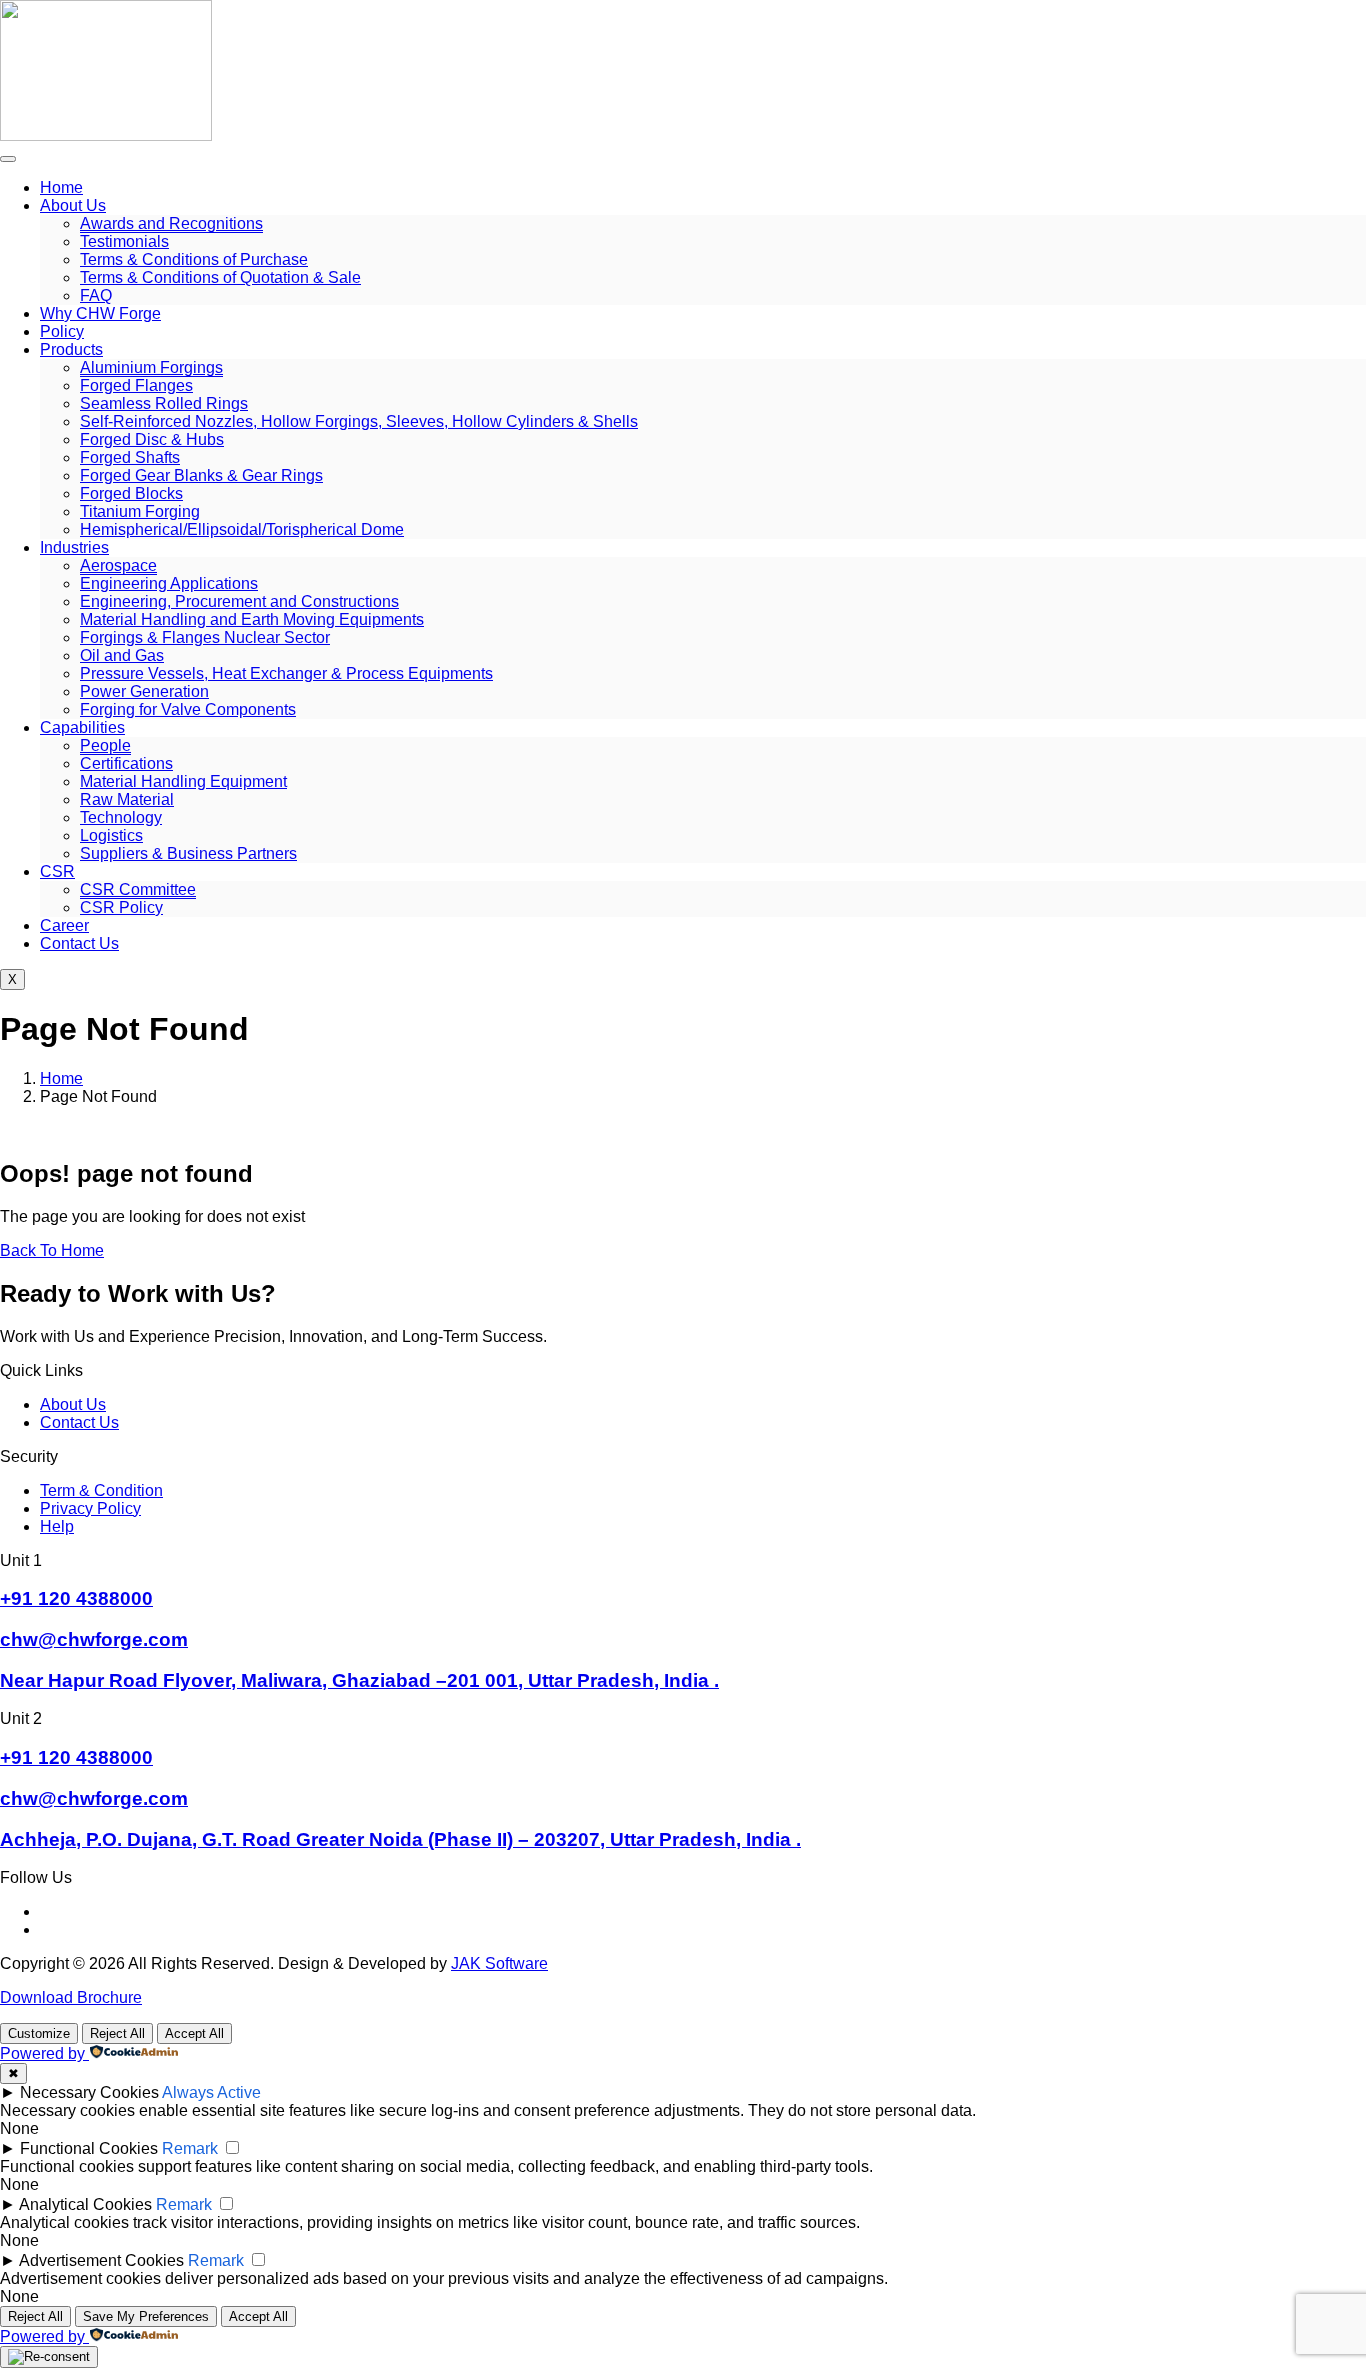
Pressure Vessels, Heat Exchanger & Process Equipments (286, 673)
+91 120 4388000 (76, 1598)
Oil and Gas (122, 655)
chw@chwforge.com (94, 1639)
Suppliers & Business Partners (188, 853)
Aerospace (118, 565)
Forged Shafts (130, 457)
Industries (74, 547)
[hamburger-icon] (8, 159)
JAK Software (499, 1963)
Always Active (211, 2092)
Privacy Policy (90, 1508)
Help (57, 1526)
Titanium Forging (140, 511)
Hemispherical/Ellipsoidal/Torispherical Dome (242, 529)
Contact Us (79, 943)
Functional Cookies (89, 2148)
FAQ (96, 295)
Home (61, 187)
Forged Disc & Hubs (152, 439)
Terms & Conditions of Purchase (194, 259)
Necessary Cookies (89, 2092)
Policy (62, 331)
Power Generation (144, 691)
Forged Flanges (136, 385)
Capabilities (82, 727)
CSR (57, 871)
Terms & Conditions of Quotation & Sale (220, 277)
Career (64, 925)
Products (71, 349)
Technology (121, 817)
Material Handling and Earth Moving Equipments (252, 619)
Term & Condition (101, 1490)
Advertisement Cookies (101, 2260)
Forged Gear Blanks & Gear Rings (201, 475)
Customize (39, 2033)
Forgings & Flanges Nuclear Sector (205, 637)
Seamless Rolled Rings (164, 403)
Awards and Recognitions (171, 223)
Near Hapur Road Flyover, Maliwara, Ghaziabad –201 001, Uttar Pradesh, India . (359, 1680)
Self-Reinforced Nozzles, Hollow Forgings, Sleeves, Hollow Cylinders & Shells (359, 421)
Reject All (117, 2033)
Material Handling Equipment (183, 781)
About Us (73, 205)
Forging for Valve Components (188, 709)
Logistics (111, 835)
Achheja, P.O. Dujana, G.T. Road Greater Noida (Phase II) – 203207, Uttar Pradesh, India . (400, 1839)
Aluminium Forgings (151, 367)
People (105, 745)
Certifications (126, 763)
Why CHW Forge (100, 313)
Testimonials (124, 241)
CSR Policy (121, 907)
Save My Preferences (146, 2316)
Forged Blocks (131, 493)
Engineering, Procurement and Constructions (239, 601)
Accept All (194, 2033)
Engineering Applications (169, 583)
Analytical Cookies (85, 2204)
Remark (190, 2148)
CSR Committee (138, 889)
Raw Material (127, 799)
